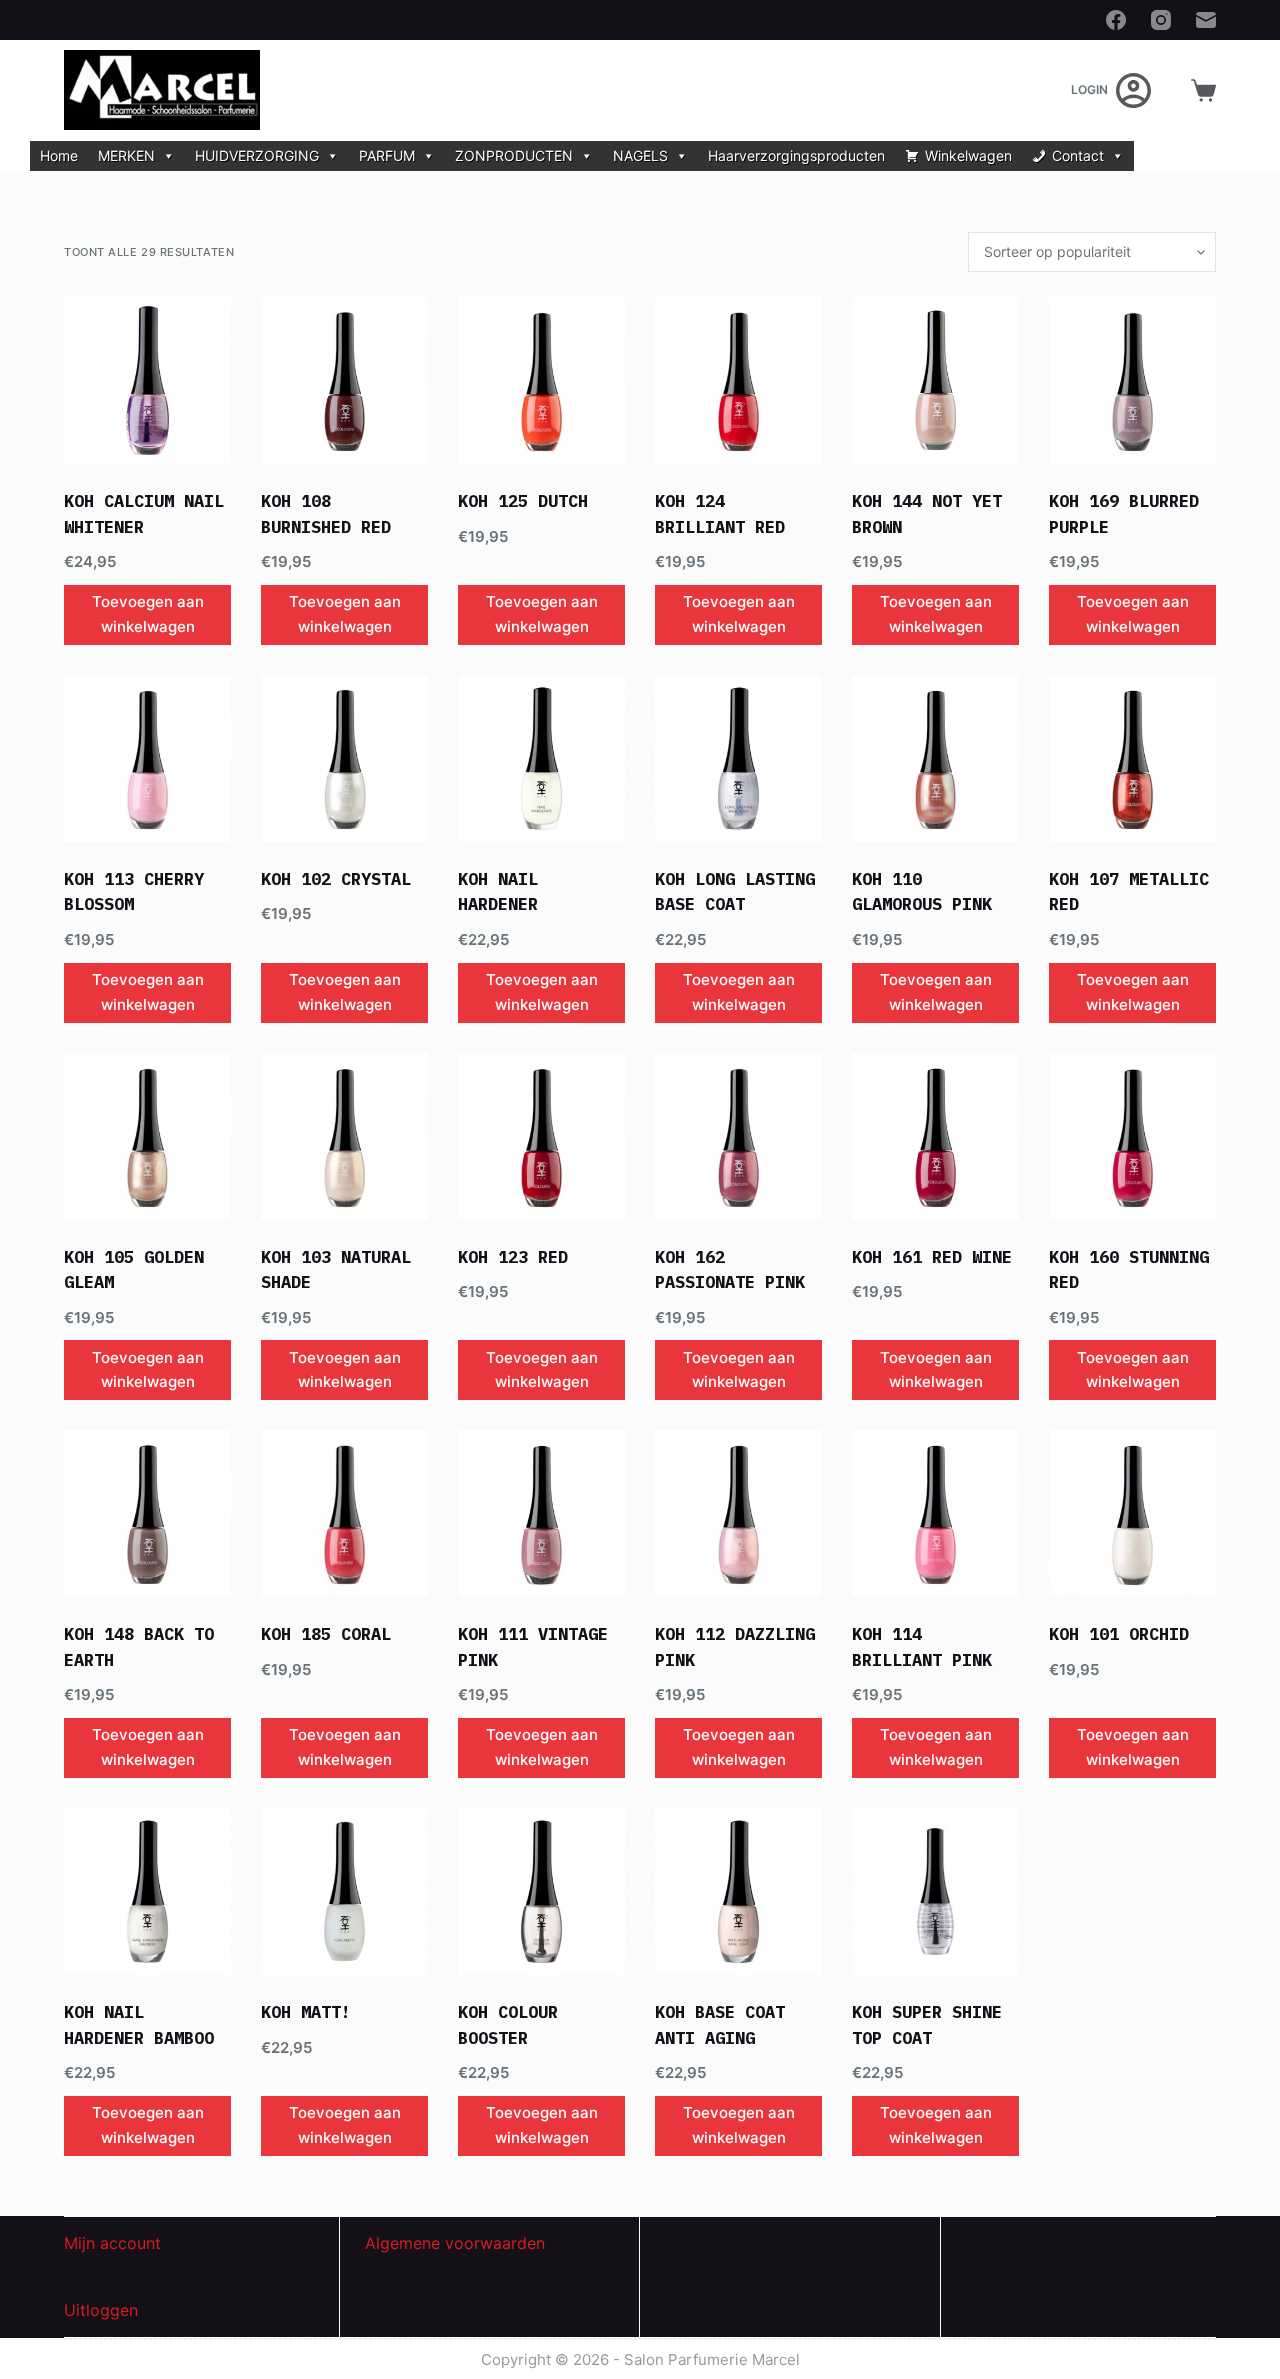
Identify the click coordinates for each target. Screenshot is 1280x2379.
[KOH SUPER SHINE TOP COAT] (935, 1891)
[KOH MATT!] (344, 1891)
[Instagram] (1161, 20)
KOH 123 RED (513, 1257)
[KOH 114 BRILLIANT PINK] (935, 1513)
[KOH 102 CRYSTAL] (344, 758)
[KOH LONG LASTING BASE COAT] (738, 758)
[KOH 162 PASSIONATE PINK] (738, 1136)
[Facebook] (1116, 20)
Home (59, 155)
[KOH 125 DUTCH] (541, 380)
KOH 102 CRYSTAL (336, 879)
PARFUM (387, 155)
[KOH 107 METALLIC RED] (1132, 758)
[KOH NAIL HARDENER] (541, 758)
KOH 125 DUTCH (523, 501)
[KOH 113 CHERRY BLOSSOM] (147, 758)
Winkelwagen (968, 155)
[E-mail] (1206, 20)
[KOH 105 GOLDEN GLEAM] (147, 1136)
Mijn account (112, 2243)
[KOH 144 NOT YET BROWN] (935, 380)
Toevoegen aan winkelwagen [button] (148, 614)
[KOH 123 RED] (541, 1136)
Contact (1078, 155)
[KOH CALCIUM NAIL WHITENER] (147, 380)
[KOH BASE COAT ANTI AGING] (738, 1891)
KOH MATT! (306, 2012)
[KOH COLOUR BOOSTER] (541, 1891)
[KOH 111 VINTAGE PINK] (541, 1513)
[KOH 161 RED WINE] (935, 1136)
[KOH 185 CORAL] (344, 1513)
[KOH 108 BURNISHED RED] (344, 380)
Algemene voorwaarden (455, 2243)
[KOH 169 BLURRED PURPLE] (1132, 380)
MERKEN (126, 155)
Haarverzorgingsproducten (796, 155)
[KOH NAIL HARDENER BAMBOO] (147, 1891)
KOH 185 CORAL (326, 1634)
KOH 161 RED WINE (932, 1257)
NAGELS (640, 155)
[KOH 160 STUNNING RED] (1132, 1136)
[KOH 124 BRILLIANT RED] (738, 380)
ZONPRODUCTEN (514, 155)
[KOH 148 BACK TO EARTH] (147, 1513)
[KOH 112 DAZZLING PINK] (738, 1513)
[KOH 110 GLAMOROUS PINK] (935, 758)
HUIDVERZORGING (257, 155)
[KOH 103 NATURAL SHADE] (344, 1136)
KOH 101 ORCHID (1119, 1634)
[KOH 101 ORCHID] (1132, 1513)
